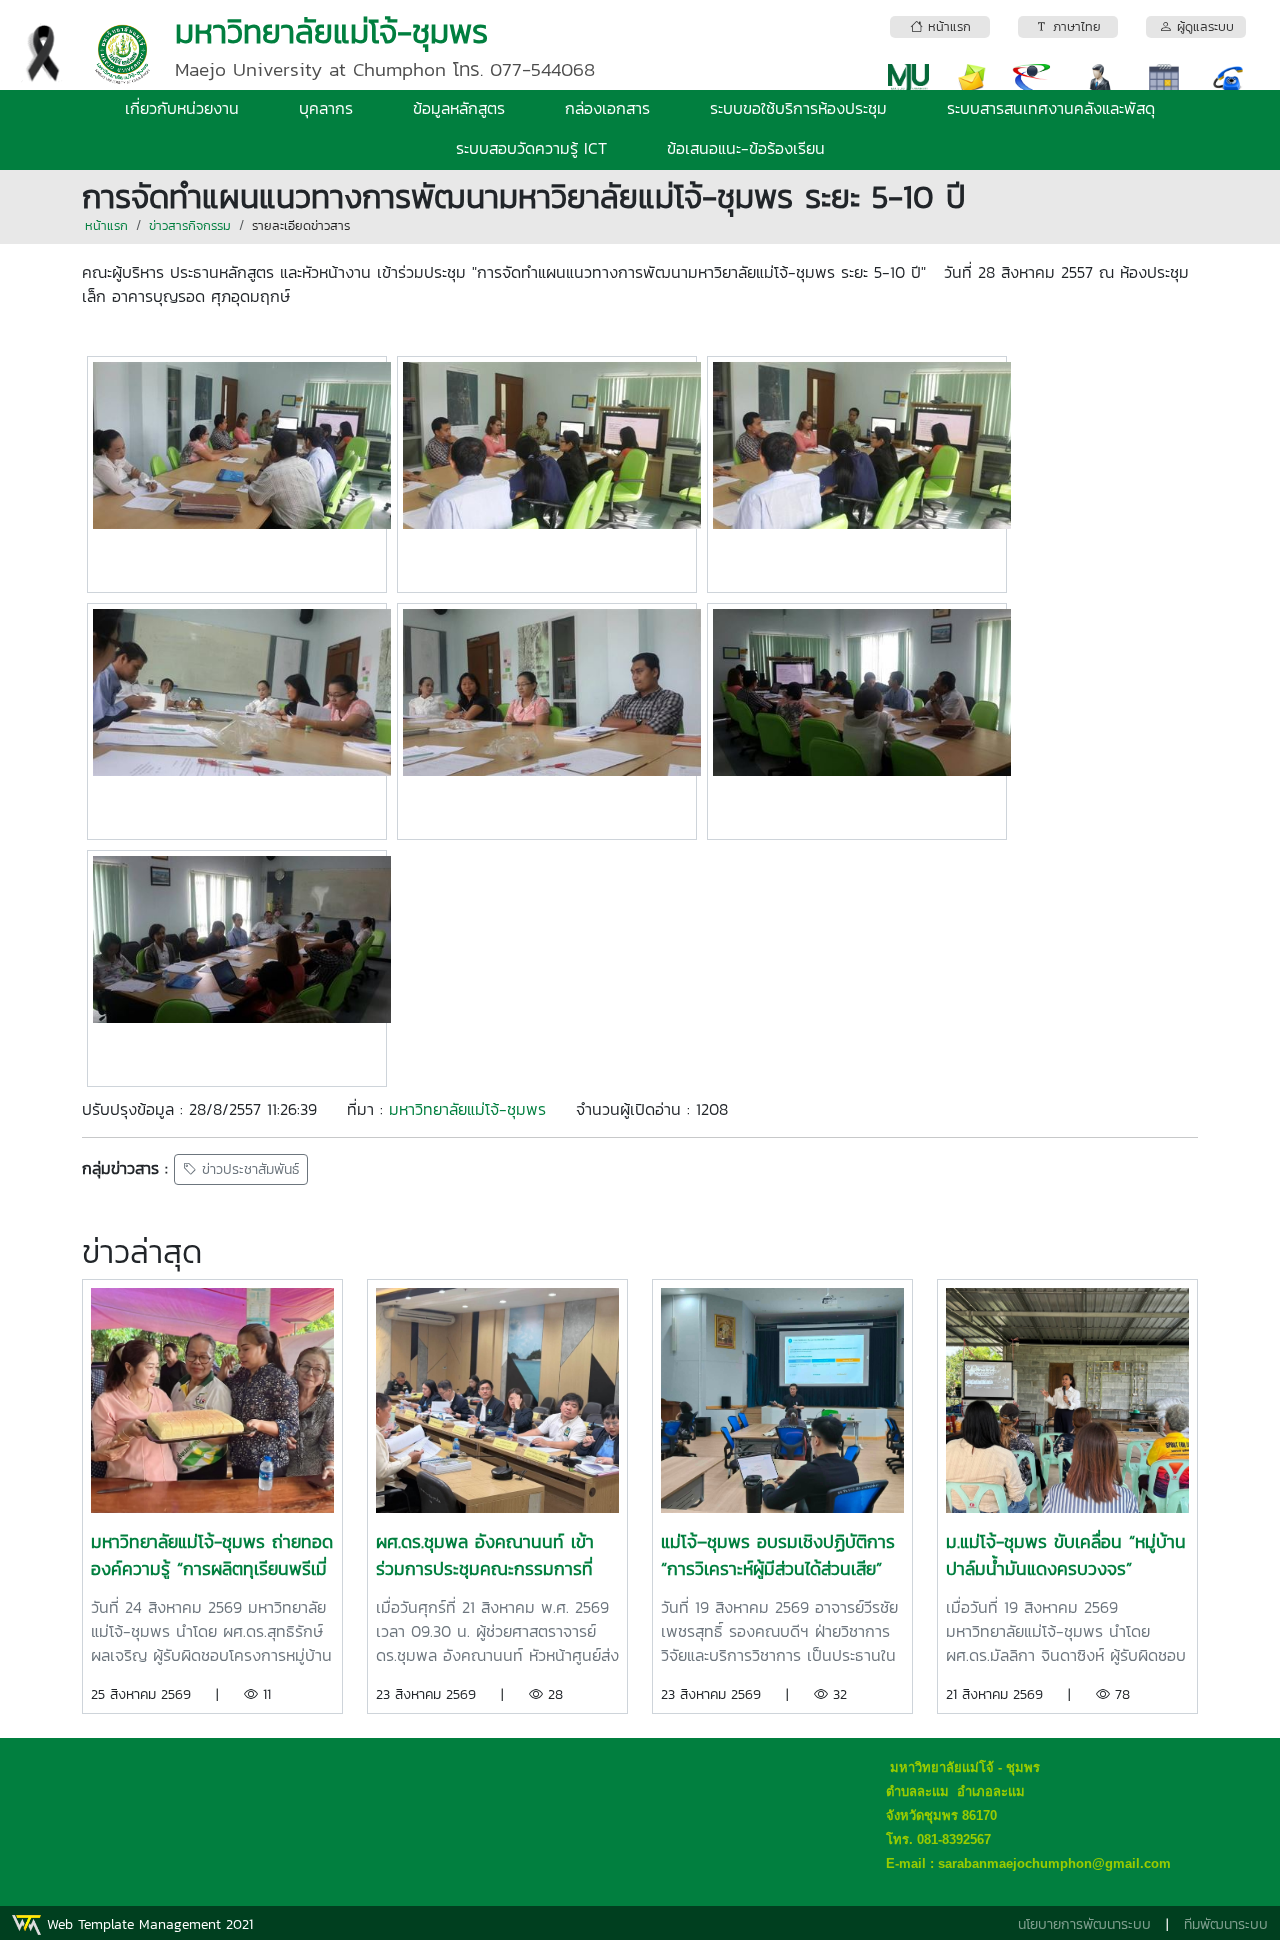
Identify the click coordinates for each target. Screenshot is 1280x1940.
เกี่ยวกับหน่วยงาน (182, 108)
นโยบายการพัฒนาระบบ (1084, 1924)
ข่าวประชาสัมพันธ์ (248, 1169)
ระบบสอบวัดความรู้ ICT (531, 148)
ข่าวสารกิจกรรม (190, 225)
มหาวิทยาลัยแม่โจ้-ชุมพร (467, 1109)
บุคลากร (326, 108)
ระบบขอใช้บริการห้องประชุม (798, 108)
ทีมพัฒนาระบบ (1226, 1924)
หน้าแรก (106, 225)
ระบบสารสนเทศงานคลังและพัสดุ (1051, 108)
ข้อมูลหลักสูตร (459, 108)
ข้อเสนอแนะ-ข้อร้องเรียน (746, 148)
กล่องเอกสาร (607, 108)
